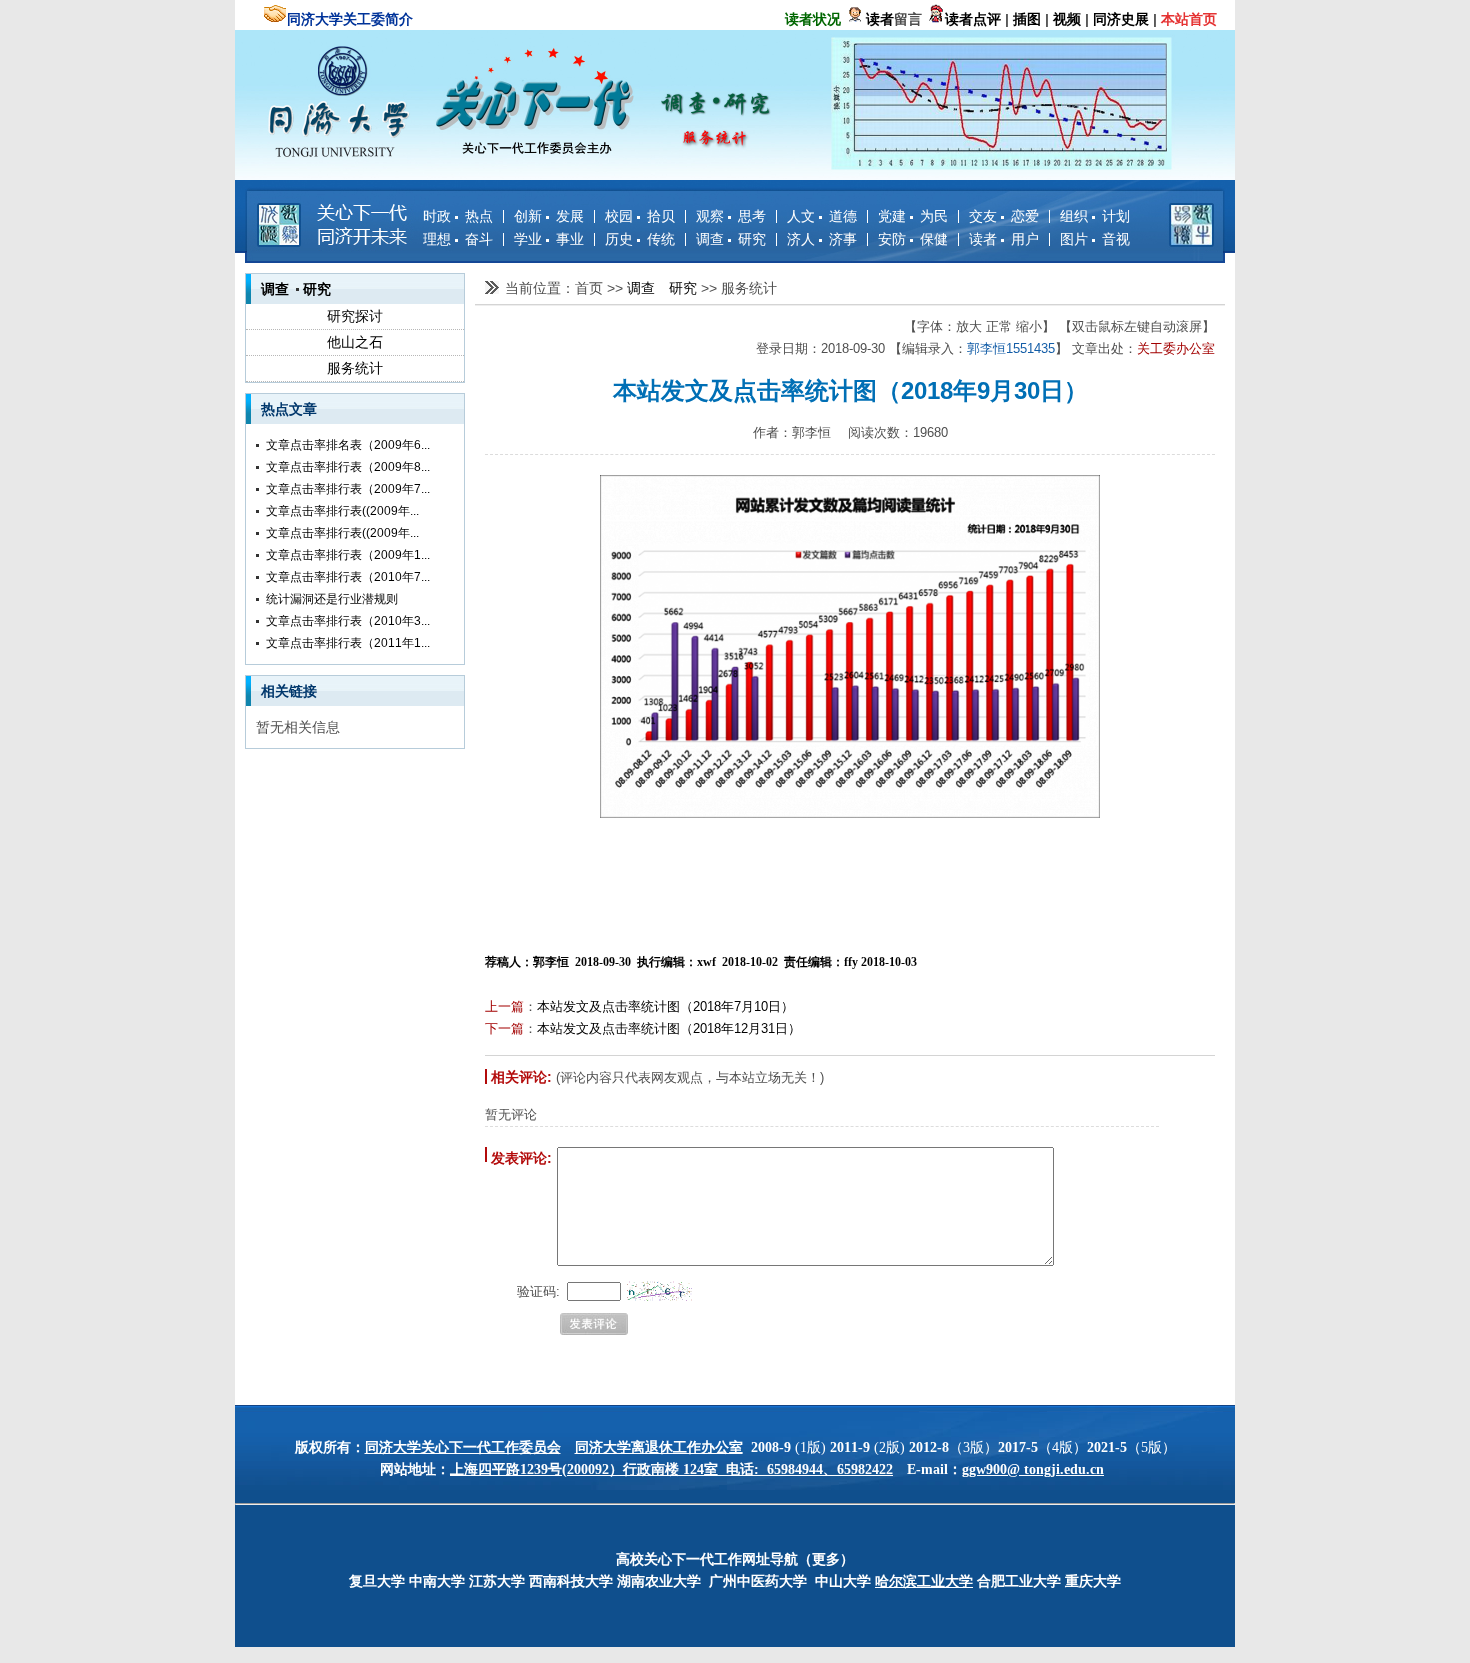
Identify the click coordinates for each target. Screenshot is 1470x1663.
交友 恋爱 (1004, 216)
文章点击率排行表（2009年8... (348, 467)
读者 (880, 19)
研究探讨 (355, 316)
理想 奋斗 (458, 239)
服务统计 (355, 368)
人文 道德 (822, 216)
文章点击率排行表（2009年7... (348, 489)
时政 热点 (458, 216)
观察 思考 (731, 216)
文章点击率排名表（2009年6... (348, 445)
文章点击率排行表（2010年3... (348, 621)
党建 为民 (913, 216)
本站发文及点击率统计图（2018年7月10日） (665, 1006)
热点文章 (289, 409)
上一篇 (504, 1006)
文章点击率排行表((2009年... (342, 511)
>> (617, 288)
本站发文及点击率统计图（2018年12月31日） (669, 1028)
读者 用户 (1004, 239)
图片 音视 (1095, 239)
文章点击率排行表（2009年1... (348, 555)
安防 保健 (913, 239)
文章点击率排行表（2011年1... (348, 643)
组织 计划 (1095, 216)
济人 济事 (822, 239)
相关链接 (289, 691)
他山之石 (355, 342)
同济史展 (1121, 19)
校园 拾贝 (640, 216)
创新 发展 (549, 216)
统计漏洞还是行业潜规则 (332, 599)
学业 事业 (549, 239)
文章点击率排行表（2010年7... (348, 577)
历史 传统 (640, 239)
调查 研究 (731, 239)
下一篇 (504, 1028)
